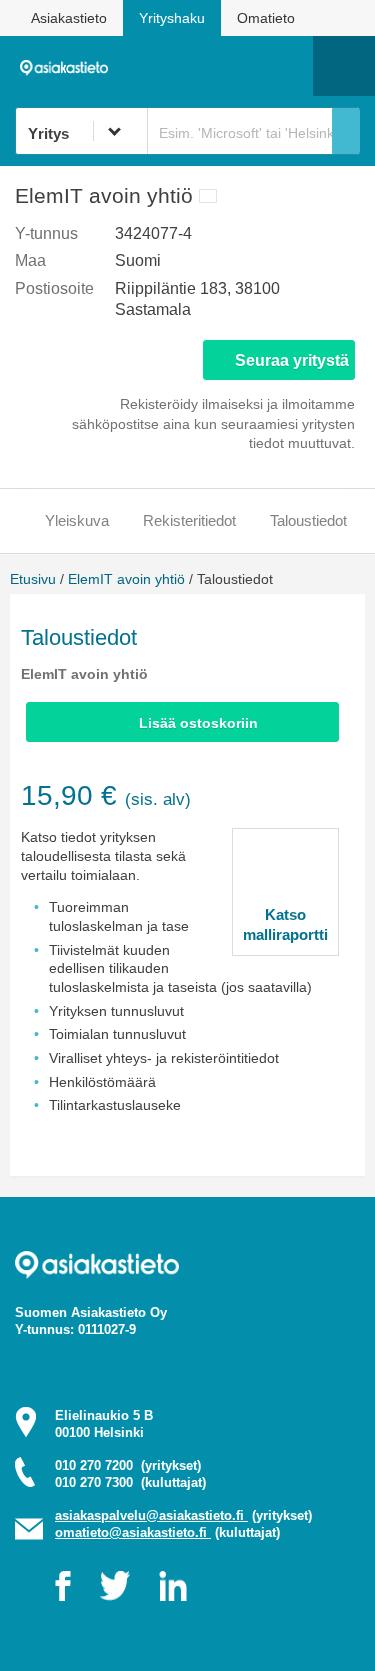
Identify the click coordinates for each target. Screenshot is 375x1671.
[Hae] (346, 131)
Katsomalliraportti (285, 924)
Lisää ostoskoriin (198, 723)
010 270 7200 (128, 1465)
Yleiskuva (77, 520)
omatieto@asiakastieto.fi (133, 1532)
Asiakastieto (69, 18)
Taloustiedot (308, 520)
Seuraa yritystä (292, 360)
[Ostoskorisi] (195, 66)
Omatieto (266, 18)
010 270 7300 (130, 1482)
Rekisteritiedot (189, 520)
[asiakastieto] (69, 65)
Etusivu (33, 579)
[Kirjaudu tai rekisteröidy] (288, 66)
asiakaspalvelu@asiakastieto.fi (151, 1515)
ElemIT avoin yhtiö (126, 579)
